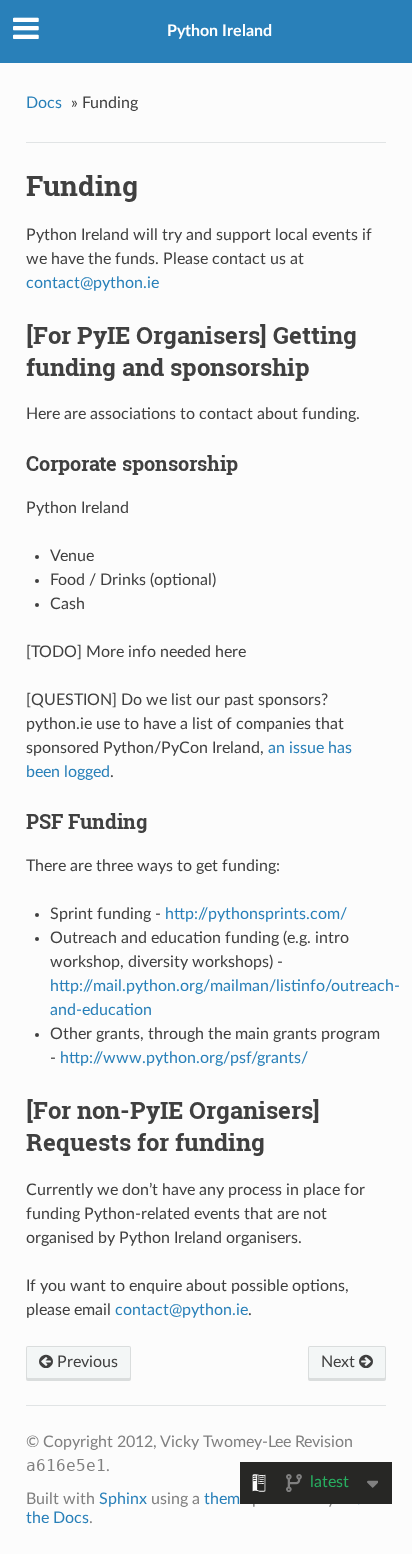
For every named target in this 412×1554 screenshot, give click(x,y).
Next (340, 1362)
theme (226, 1499)
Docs (44, 103)
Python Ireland (219, 31)
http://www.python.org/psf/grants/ (184, 1058)
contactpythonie (92, 283)
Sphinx (123, 1499)
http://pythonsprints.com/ (256, 914)
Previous (85, 1362)
